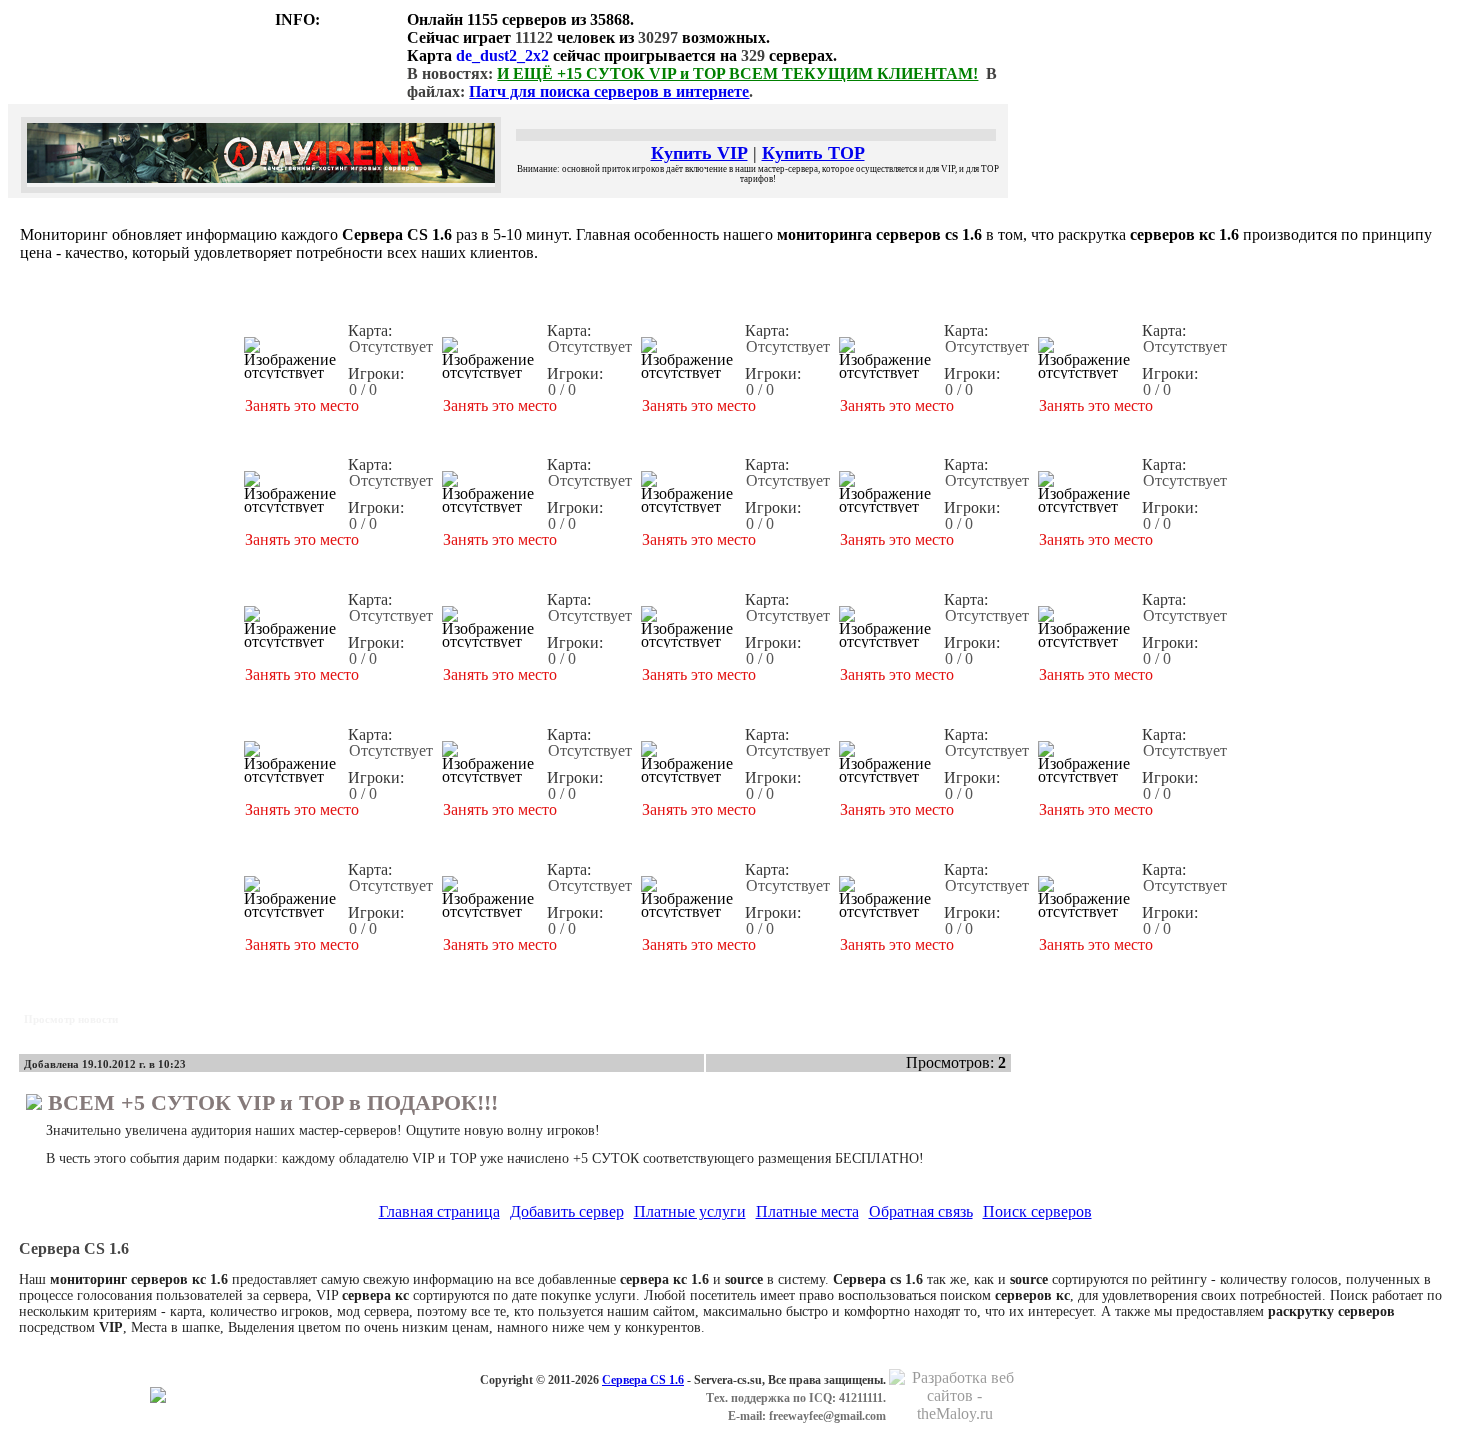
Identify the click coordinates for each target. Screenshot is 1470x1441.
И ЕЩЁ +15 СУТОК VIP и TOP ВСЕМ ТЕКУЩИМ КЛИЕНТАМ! (737, 73)
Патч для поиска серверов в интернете (609, 91)
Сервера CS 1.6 (643, 1380)
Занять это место (302, 405)
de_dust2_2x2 (502, 55)
